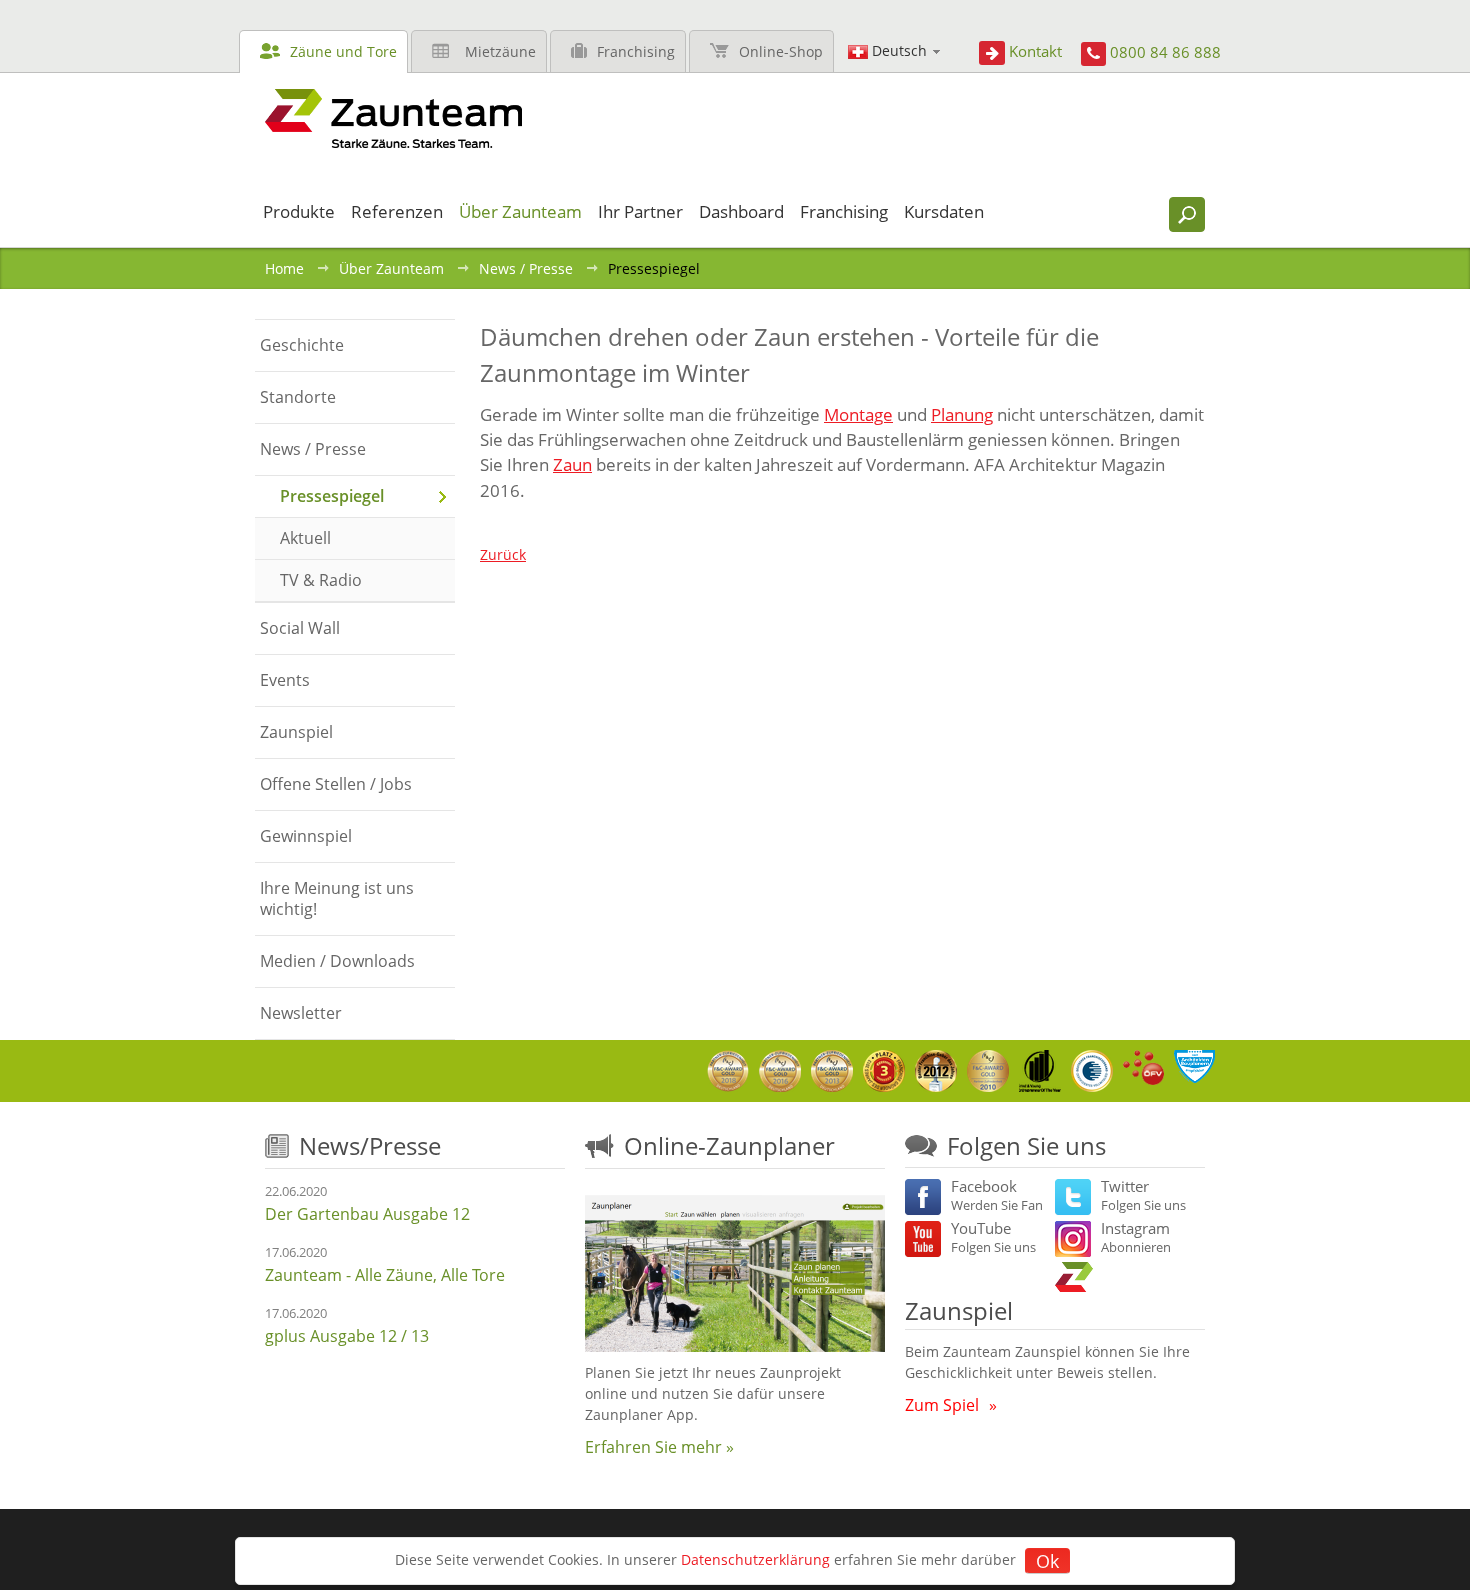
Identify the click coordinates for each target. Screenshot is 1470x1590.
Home (284, 268)
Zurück (503, 554)
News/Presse (370, 1145)
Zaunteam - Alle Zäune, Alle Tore (385, 1275)
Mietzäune (500, 51)
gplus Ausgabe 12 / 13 (347, 1336)
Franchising (636, 51)
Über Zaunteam (391, 268)
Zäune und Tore (343, 51)
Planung (962, 414)
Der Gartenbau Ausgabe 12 (367, 1214)
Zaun (572, 464)
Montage (858, 414)
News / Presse (526, 268)
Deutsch (899, 50)
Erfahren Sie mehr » (659, 1447)
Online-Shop (781, 51)
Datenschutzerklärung (755, 1559)
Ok (1047, 1561)
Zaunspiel (959, 1310)
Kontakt (1035, 51)
